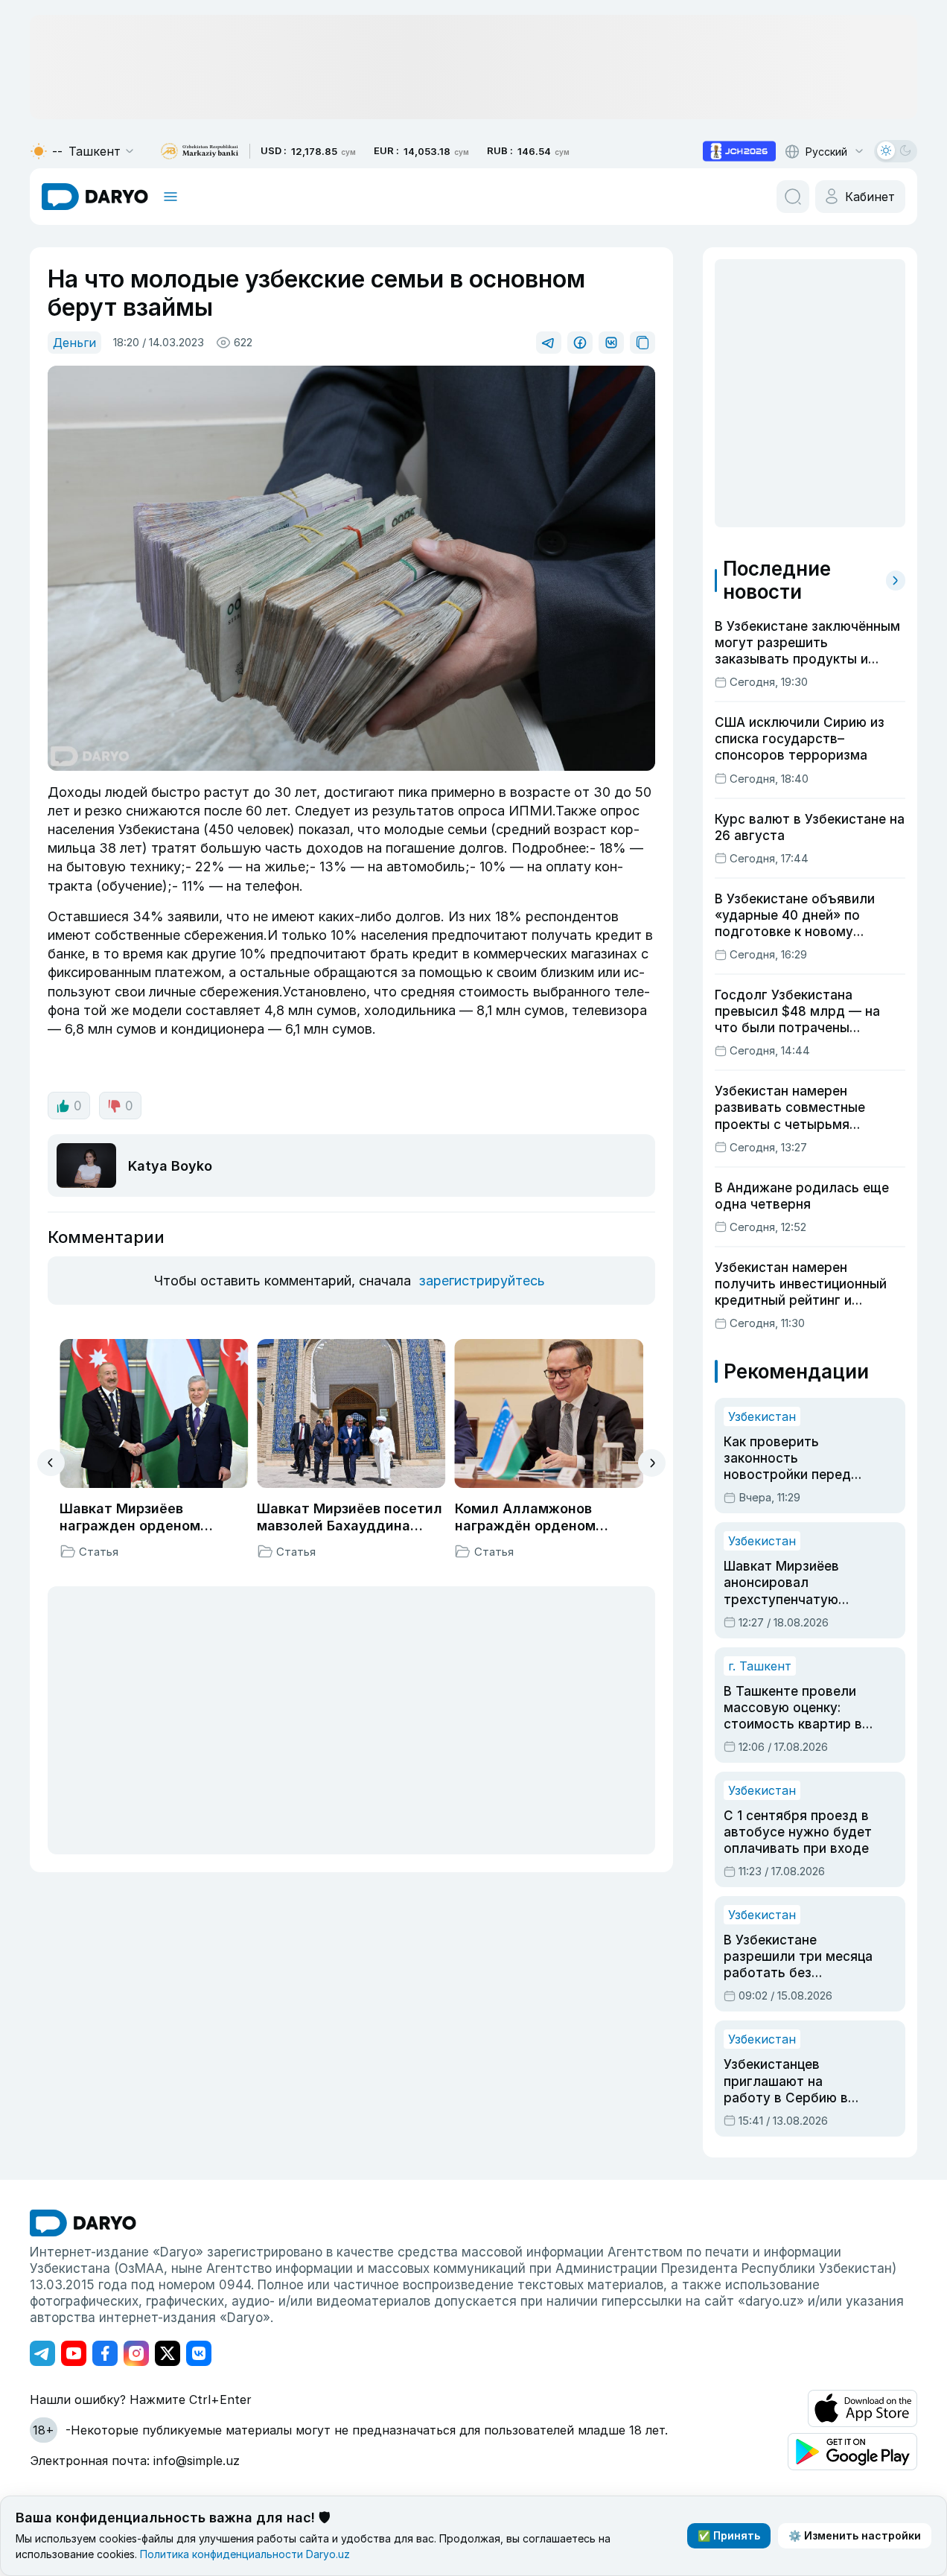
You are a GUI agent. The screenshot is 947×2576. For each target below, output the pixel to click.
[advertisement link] (739, 151)
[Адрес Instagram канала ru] (136, 2353)
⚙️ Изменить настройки (855, 2535)
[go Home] (83, 2223)
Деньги (74, 343)
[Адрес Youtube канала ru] (74, 2353)
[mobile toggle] (170, 197)
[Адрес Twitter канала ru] (168, 2353)
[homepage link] (95, 197)
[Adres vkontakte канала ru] (199, 2353)
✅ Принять (729, 2535)
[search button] (793, 197)
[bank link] (200, 152)
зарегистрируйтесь (482, 1281)
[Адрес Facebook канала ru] (105, 2353)
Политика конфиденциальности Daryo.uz (245, 2554)
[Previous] (51, 1463)
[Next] (652, 1463)
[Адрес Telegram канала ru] (42, 2353)
